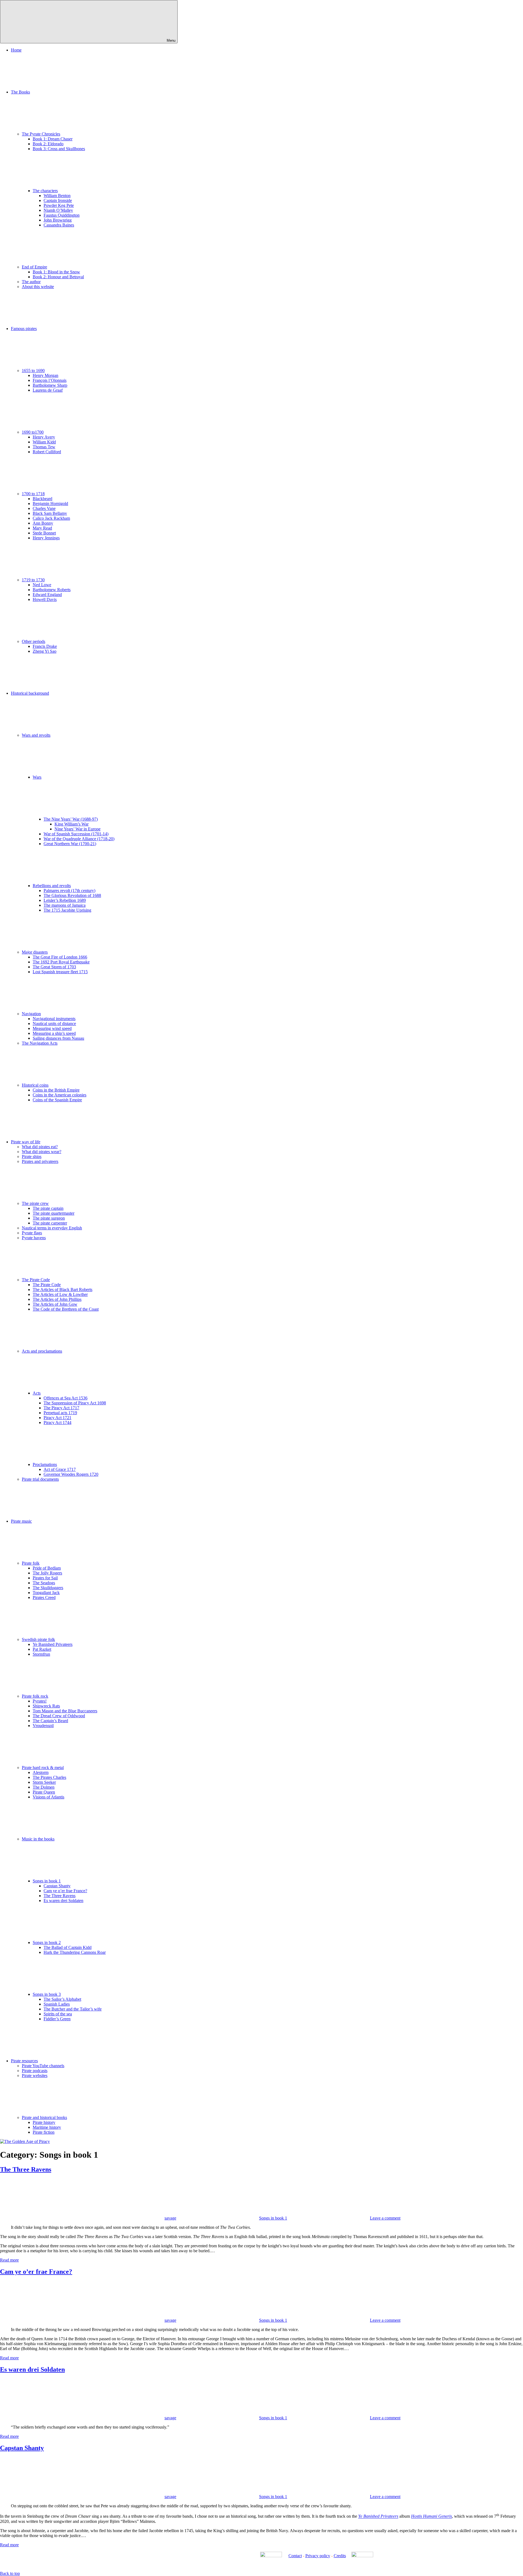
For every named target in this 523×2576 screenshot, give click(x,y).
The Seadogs (44, 1583)
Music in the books (38, 1839)
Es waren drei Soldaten (63, 1901)
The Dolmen (44, 1787)
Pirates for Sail (45, 1578)
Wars (37, 777)
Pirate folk (31, 1563)
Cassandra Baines (59, 225)
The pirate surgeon (49, 1218)
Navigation (31, 1014)
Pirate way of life (26, 1142)
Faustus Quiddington (62, 215)
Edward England (47, 595)
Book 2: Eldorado (48, 144)
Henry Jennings (46, 538)
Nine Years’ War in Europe (77, 829)
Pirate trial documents (40, 1479)
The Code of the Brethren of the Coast (66, 1309)
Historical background (30, 693)
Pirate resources (24, 2061)
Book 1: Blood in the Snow (56, 272)
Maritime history (47, 2127)
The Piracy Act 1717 (61, 1408)
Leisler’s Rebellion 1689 (65, 900)
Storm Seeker (44, 1782)
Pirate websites (35, 2075)
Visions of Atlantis (48, 1797)
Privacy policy (318, 2556)
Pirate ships (32, 1157)
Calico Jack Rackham (51, 518)
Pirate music (21, 1521)
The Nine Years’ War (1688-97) (71, 819)
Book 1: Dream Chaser (53, 139)
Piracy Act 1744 (57, 1422)
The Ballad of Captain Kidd (68, 1947)
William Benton (57, 196)
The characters (45, 191)
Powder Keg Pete (59, 205)
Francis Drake (45, 646)
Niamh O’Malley (58, 210)
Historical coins (35, 1085)
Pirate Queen (44, 1792)
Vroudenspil (43, 1726)
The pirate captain (48, 1208)
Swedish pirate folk (38, 1639)
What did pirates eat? (40, 1147)
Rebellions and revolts (52, 886)
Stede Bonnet (44, 533)
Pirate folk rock (35, 1696)
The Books (20, 92)
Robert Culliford (47, 452)
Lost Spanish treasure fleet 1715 (60, 972)
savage (170, 2218)
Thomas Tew (44, 447)
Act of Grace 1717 (60, 1469)
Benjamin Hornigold (50, 504)
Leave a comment (385, 2218)
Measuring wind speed (52, 1028)
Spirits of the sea (58, 2014)
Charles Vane (44, 508)
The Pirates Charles (49, 1777)
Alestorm (41, 1772)
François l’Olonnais (50, 380)
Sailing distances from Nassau (58, 1038)
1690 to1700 (33, 432)
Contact (295, 2556)
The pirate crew (35, 1203)
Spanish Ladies (57, 2004)
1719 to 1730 (33, 580)
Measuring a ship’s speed (54, 1033)
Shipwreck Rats (46, 1706)
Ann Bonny (43, 523)
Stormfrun (41, 1654)
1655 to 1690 (33, 371)
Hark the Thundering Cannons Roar (75, 1952)
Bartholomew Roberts (52, 590)
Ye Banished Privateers (53, 1644)
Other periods (34, 641)
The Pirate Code (36, 1280)
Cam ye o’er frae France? (65, 1891)
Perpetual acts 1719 (60, 1413)
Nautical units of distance (54, 1024)
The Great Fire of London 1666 (60, 957)
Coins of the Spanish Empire (57, 1100)
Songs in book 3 (47, 1994)
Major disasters (35, 952)
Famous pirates (24, 329)
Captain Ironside (58, 200)
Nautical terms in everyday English (52, 1228)
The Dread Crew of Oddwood (59, 1716)
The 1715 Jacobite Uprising (67, 910)
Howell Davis (45, 599)
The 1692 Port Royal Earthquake (61, 962)
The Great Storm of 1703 (54, 967)
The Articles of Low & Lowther (60, 1294)
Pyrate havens (34, 1238)
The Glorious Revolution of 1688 (72, 895)
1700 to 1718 (33, 494)
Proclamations (45, 1464)
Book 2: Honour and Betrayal (58, 277)
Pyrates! (40, 1701)
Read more (9, 2260)
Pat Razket (42, 1649)
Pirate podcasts (35, 2071)
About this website (38, 287)
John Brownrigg (58, 220)
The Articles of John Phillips (57, 1299)
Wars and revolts (36, 735)
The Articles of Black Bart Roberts (63, 1289)
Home (16, 50)
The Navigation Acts (40, 1043)
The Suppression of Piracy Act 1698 (75, 1403)
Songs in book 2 (47, 1942)
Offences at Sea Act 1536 (66, 1398)
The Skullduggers (48, 1588)
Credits (340, 2556)
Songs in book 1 (47, 1881)
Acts (37, 1393)
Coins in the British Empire (56, 1090)
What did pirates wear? (42, 1152)
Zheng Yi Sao (45, 651)
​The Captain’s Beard (50, 1721)
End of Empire (34, 267)
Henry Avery (44, 437)
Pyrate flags (32, 1233)
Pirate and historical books (44, 2117)
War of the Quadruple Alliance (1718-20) (79, 839)
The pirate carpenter (50, 1223)
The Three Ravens (60, 1896)
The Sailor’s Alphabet (62, 1999)
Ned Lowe (42, 585)
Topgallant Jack (46, 1593)
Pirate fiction (44, 2132)
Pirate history (44, 2122)
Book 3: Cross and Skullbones (59, 149)
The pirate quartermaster (54, 1213)
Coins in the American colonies (60, 1095)
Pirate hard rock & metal (43, 1768)
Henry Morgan (45, 375)
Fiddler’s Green (57, 2019)
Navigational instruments (54, 1019)
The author (31, 282)
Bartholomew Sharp (50, 385)
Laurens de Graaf (48, 390)
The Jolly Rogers (47, 1573)
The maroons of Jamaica (65, 905)
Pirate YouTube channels (43, 2066)
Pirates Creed (44, 1597)
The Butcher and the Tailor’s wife (73, 2009)
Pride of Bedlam (47, 1568)
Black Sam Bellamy (50, 513)
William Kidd (44, 442)
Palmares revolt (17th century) (69, 891)
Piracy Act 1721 (57, 1418)
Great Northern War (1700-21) (70, 844)
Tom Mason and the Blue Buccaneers (65, 1711)
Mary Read (42, 528)
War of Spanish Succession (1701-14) (76, 834)
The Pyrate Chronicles (41, 134)
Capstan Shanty (57, 1886)
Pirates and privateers (40, 1161)
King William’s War (72, 824)
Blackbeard (42, 499)
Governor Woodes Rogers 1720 (71, 1474)
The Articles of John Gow (55, 1304)
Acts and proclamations (42, 1351)
